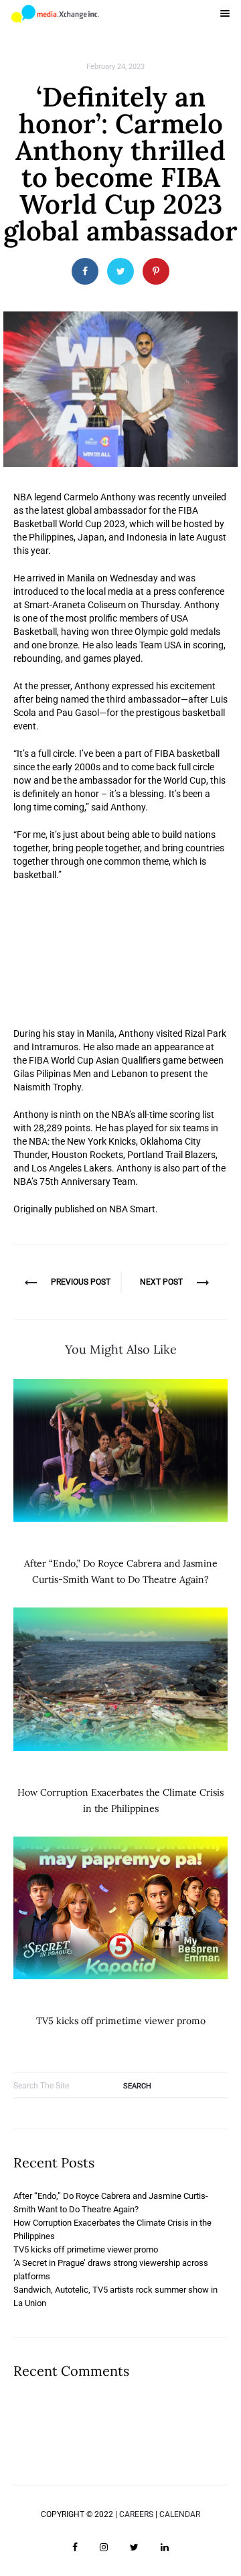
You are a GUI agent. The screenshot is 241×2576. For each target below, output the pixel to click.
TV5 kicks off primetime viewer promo (121, 2021)
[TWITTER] (134, 2547)
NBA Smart (132, 1209)
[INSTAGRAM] (104, 2547)
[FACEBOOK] (75, 2547)
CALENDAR (180, 2514)
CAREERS (136, 2514)
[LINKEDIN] (165, 2547)
